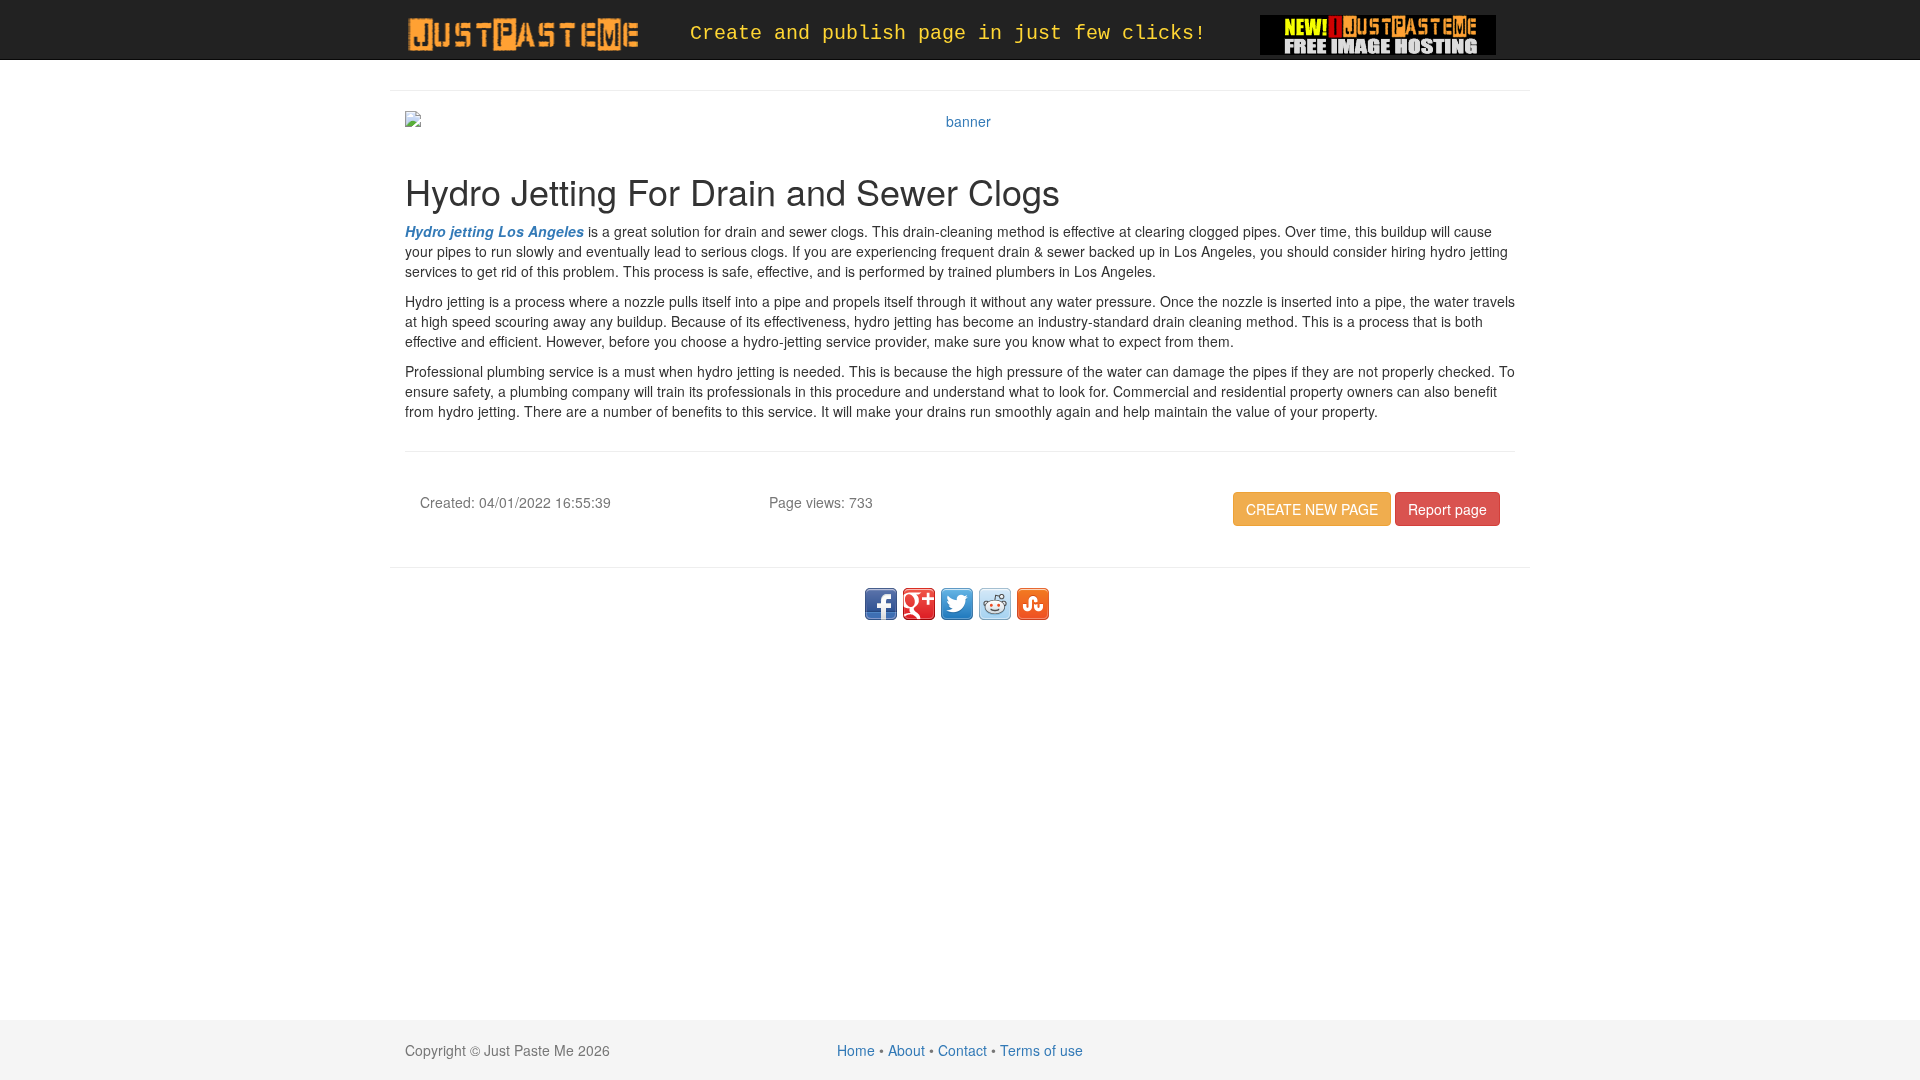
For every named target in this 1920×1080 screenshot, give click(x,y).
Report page (1447, 509)
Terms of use (1041, 1050)
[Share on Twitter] (957, 604)
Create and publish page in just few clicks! (948, 33)
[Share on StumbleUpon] (1033, 604)
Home (856, 1050)
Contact (962, 1050)
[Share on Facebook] (881, 604)
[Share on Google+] (919, 604)
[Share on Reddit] (995, 604)
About (906, 1050)
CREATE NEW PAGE (1312, 509)
